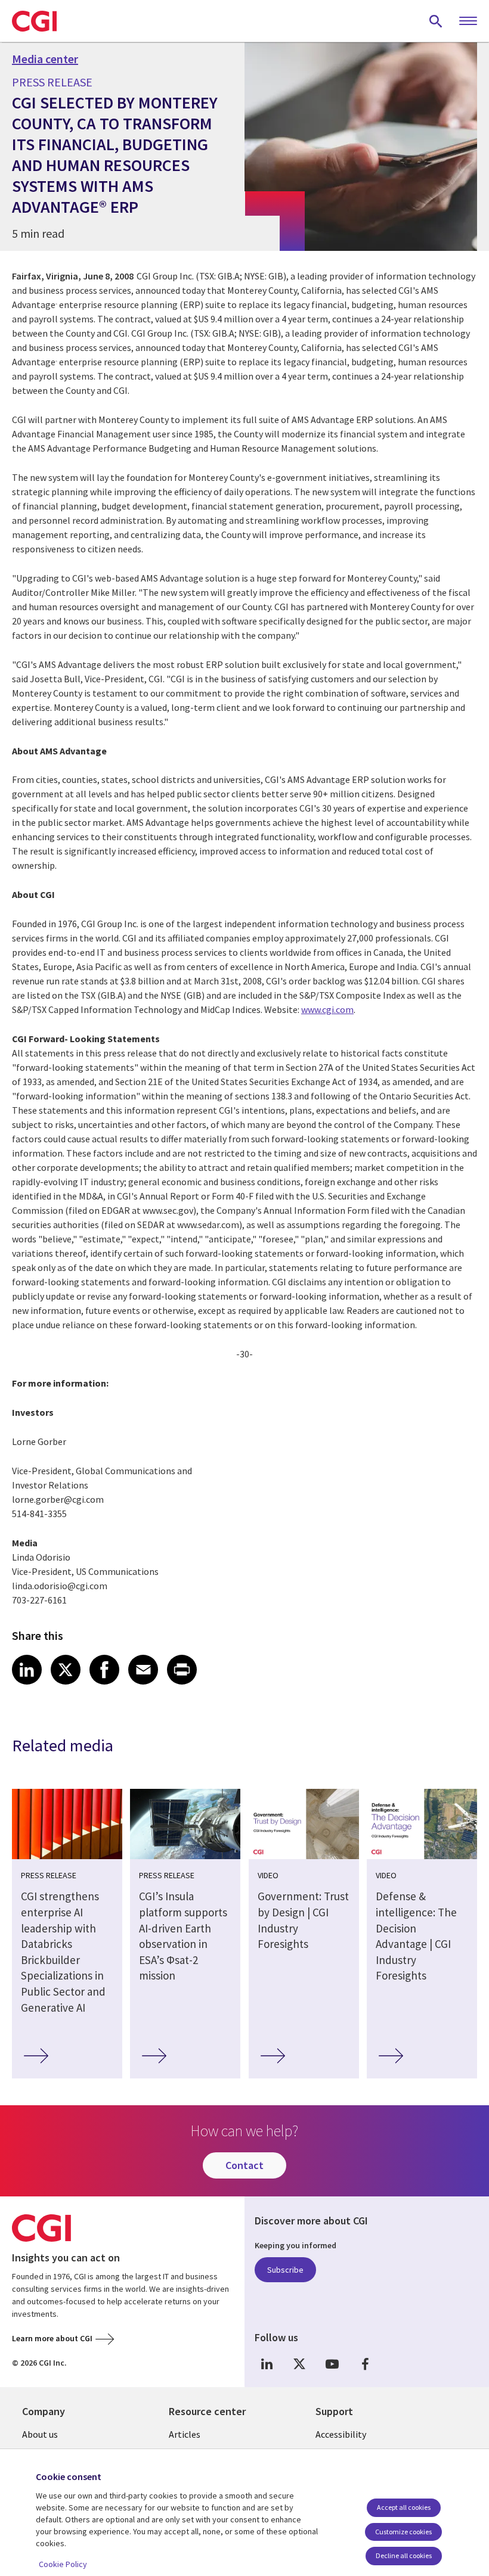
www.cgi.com (327, 1009)
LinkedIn (267, 2364)
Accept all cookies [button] (404, 2507)
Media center (45, 59)
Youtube (332, 2364)
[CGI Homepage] (34, 21)
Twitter (299, 2364)
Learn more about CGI (52, 2338)
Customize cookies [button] (403, 2532)
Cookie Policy (63, 2564)
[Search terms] (436, 21)
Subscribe (285, 2270)
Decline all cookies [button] (404, 2555)
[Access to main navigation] (468, 21)
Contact (244, 2165)
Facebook (365, 2364)
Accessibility (341, 2434)
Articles (185, 2434)
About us (40, 2434)
